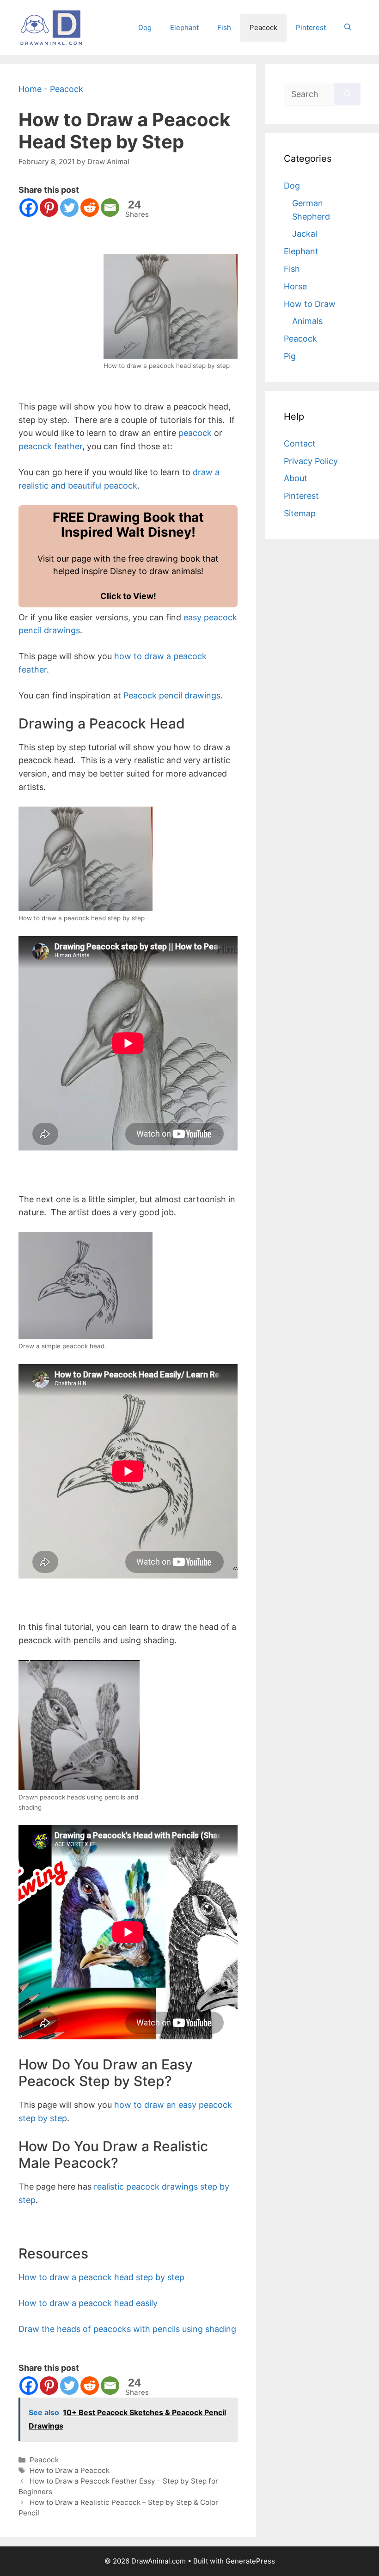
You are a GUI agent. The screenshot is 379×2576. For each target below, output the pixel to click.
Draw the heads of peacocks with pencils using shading (127, 2329)
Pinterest (311, 28)
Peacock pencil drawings (172, 695)
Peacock (263, 28)
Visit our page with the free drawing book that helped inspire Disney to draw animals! (128, 555)
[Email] (110, 208)
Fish (224, 28)
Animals (307, 321)
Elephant (184, 28)
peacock (195, 433)
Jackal (305, 234)
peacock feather (50, 446)
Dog (145, 28)
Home (30, 89)
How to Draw (310, 304)
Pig (290, 356)
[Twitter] (69, 208)
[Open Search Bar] (348, 28)
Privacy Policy (311, 461)
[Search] (347, 94)
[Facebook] (29, 208)
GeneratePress (250, 2561)
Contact (300, 444)
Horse (295, 286)
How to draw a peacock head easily (88, 2303)
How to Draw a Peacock (70, 2470)
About (296, 478)
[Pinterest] (49, 208)
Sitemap (300, 513)
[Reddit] (90, 208)
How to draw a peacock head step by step (101, 2277)
